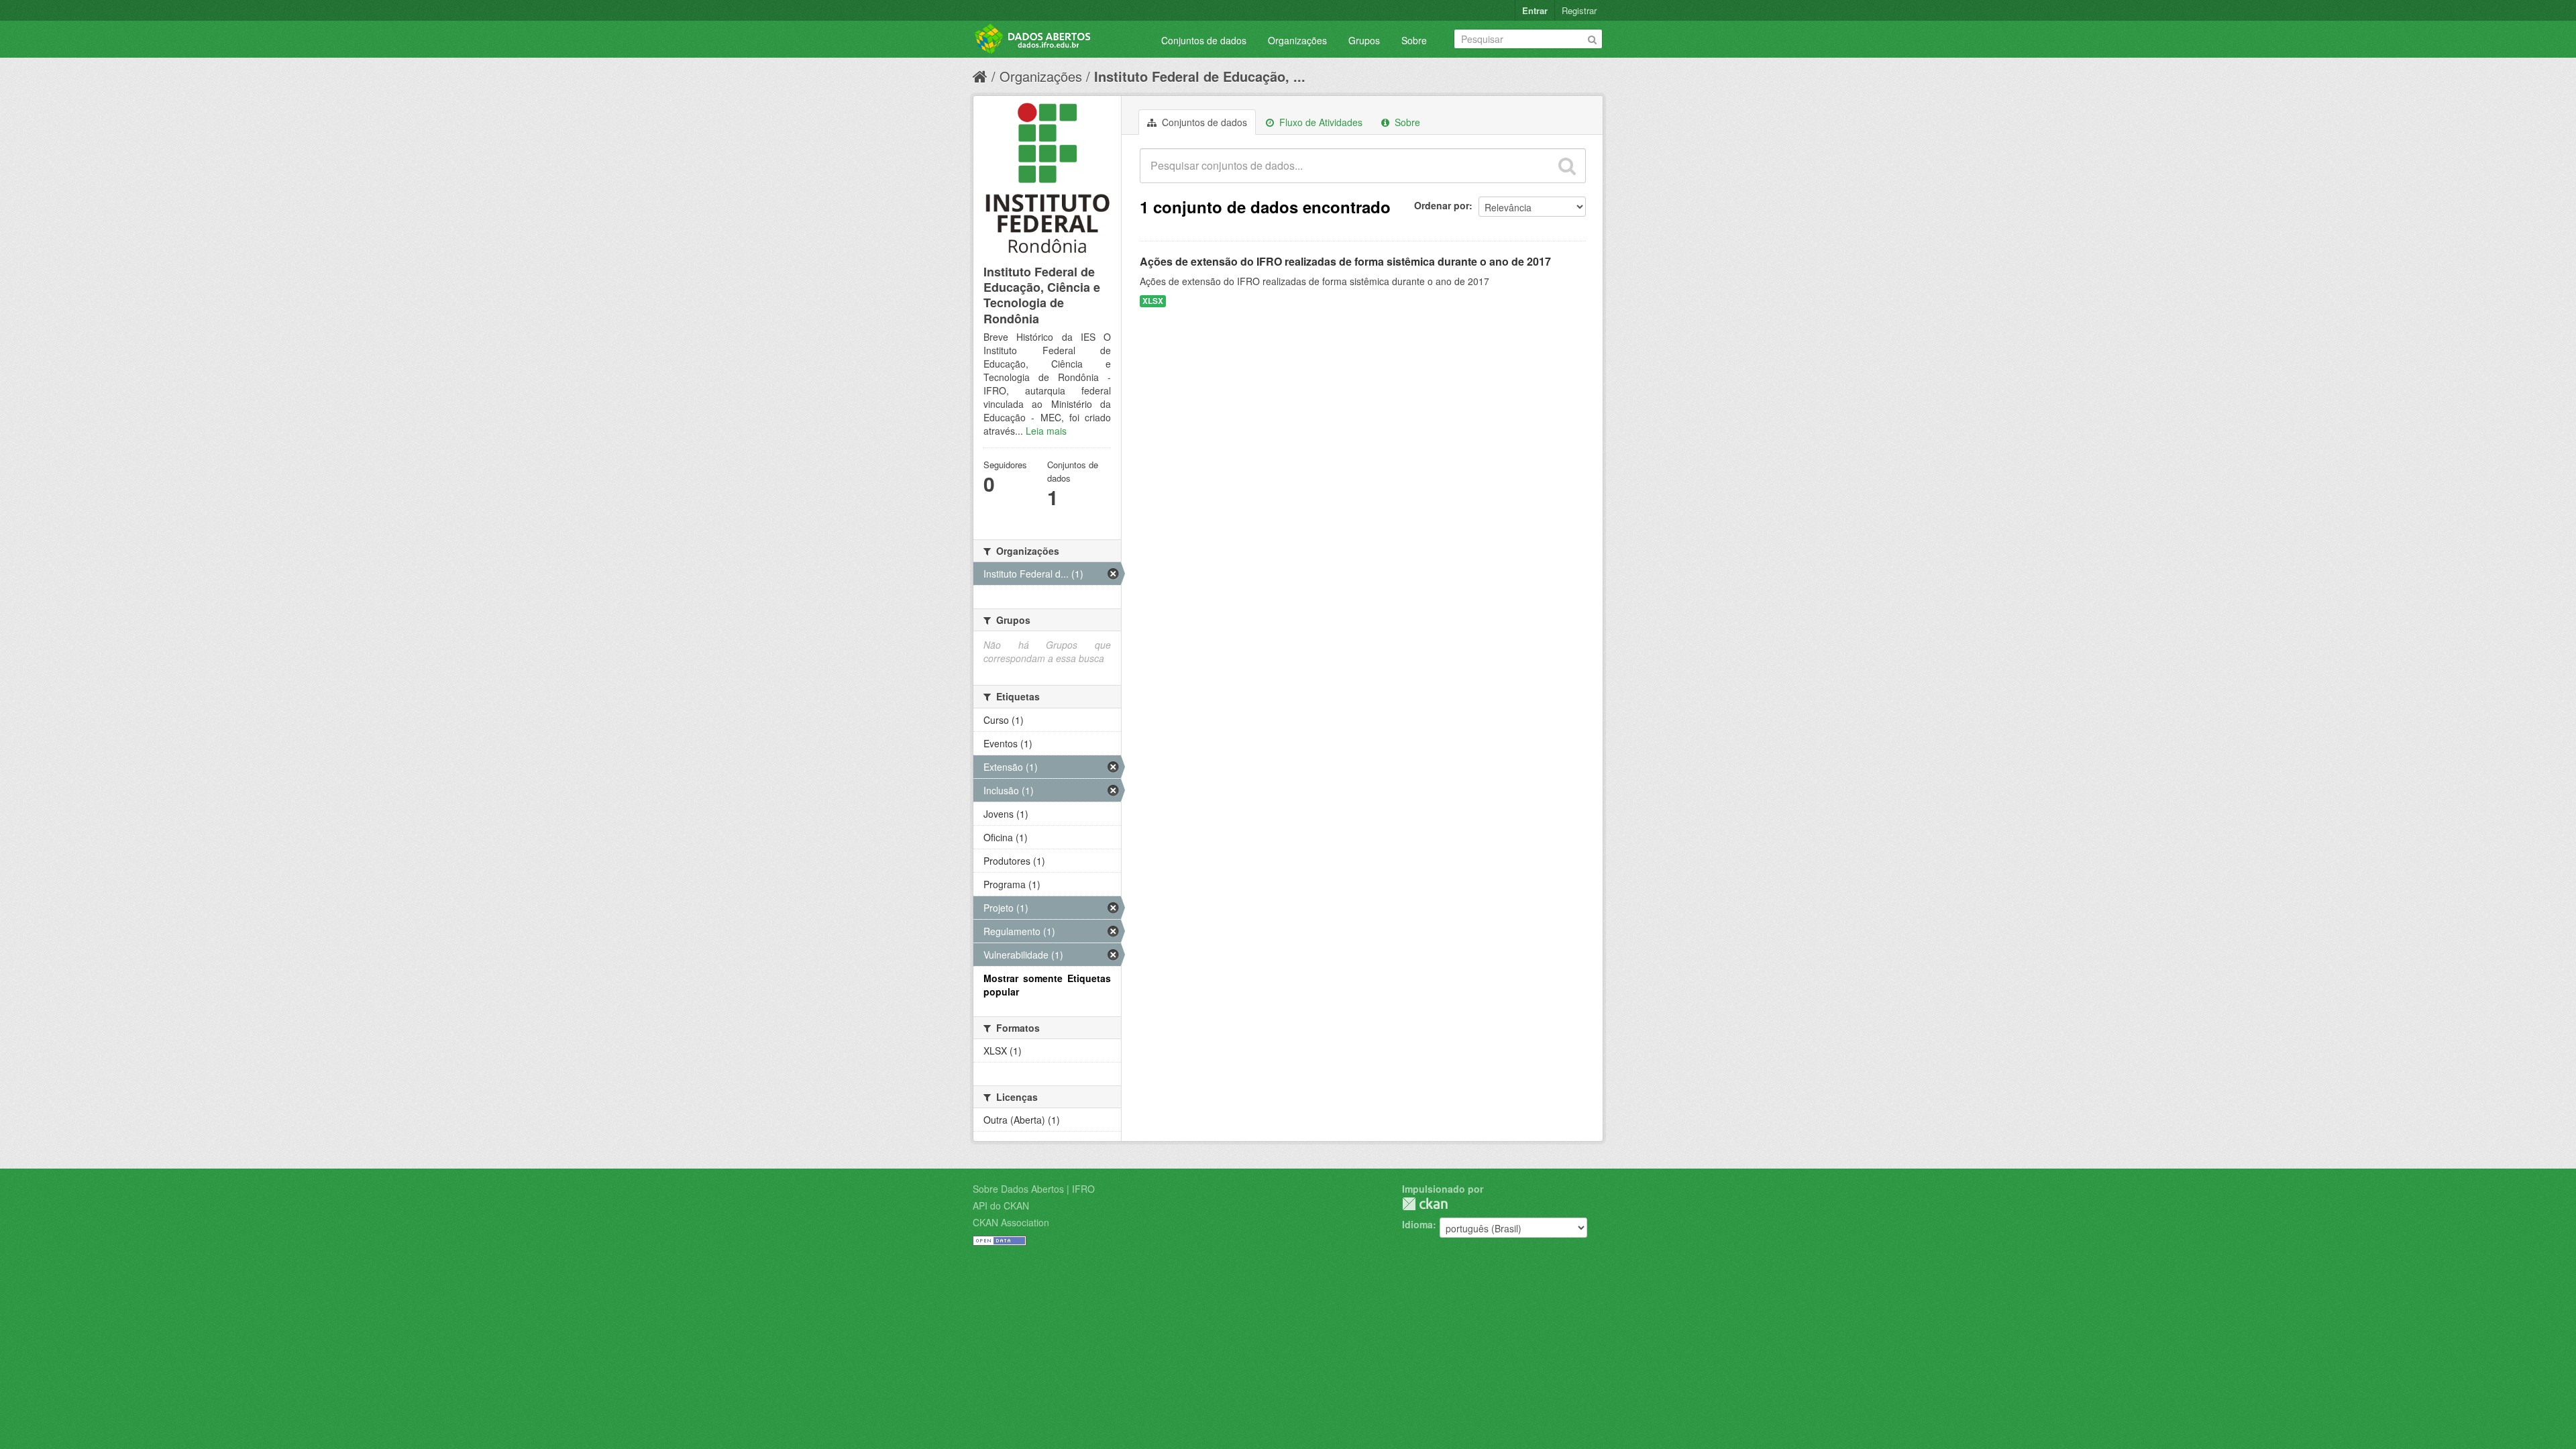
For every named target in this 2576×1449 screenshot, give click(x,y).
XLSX (1153, 301)
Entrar (1535, 10)
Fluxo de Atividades (1320, 122)
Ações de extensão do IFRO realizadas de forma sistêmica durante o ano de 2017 (1345, 261)
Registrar (1579, 10)
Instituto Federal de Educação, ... (1200, 76)
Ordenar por (1442, 205)
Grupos (1364, 40)
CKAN (1425, 1204)
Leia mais (1046, 431)
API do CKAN (1001, 1205)
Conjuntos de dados (1204, 40)
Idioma (1417, 1224)
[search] (1567, 166)
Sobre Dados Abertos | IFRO (1034, 1189)
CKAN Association (1011, 1222)
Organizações (1297, 40)
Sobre (1414, 40)
